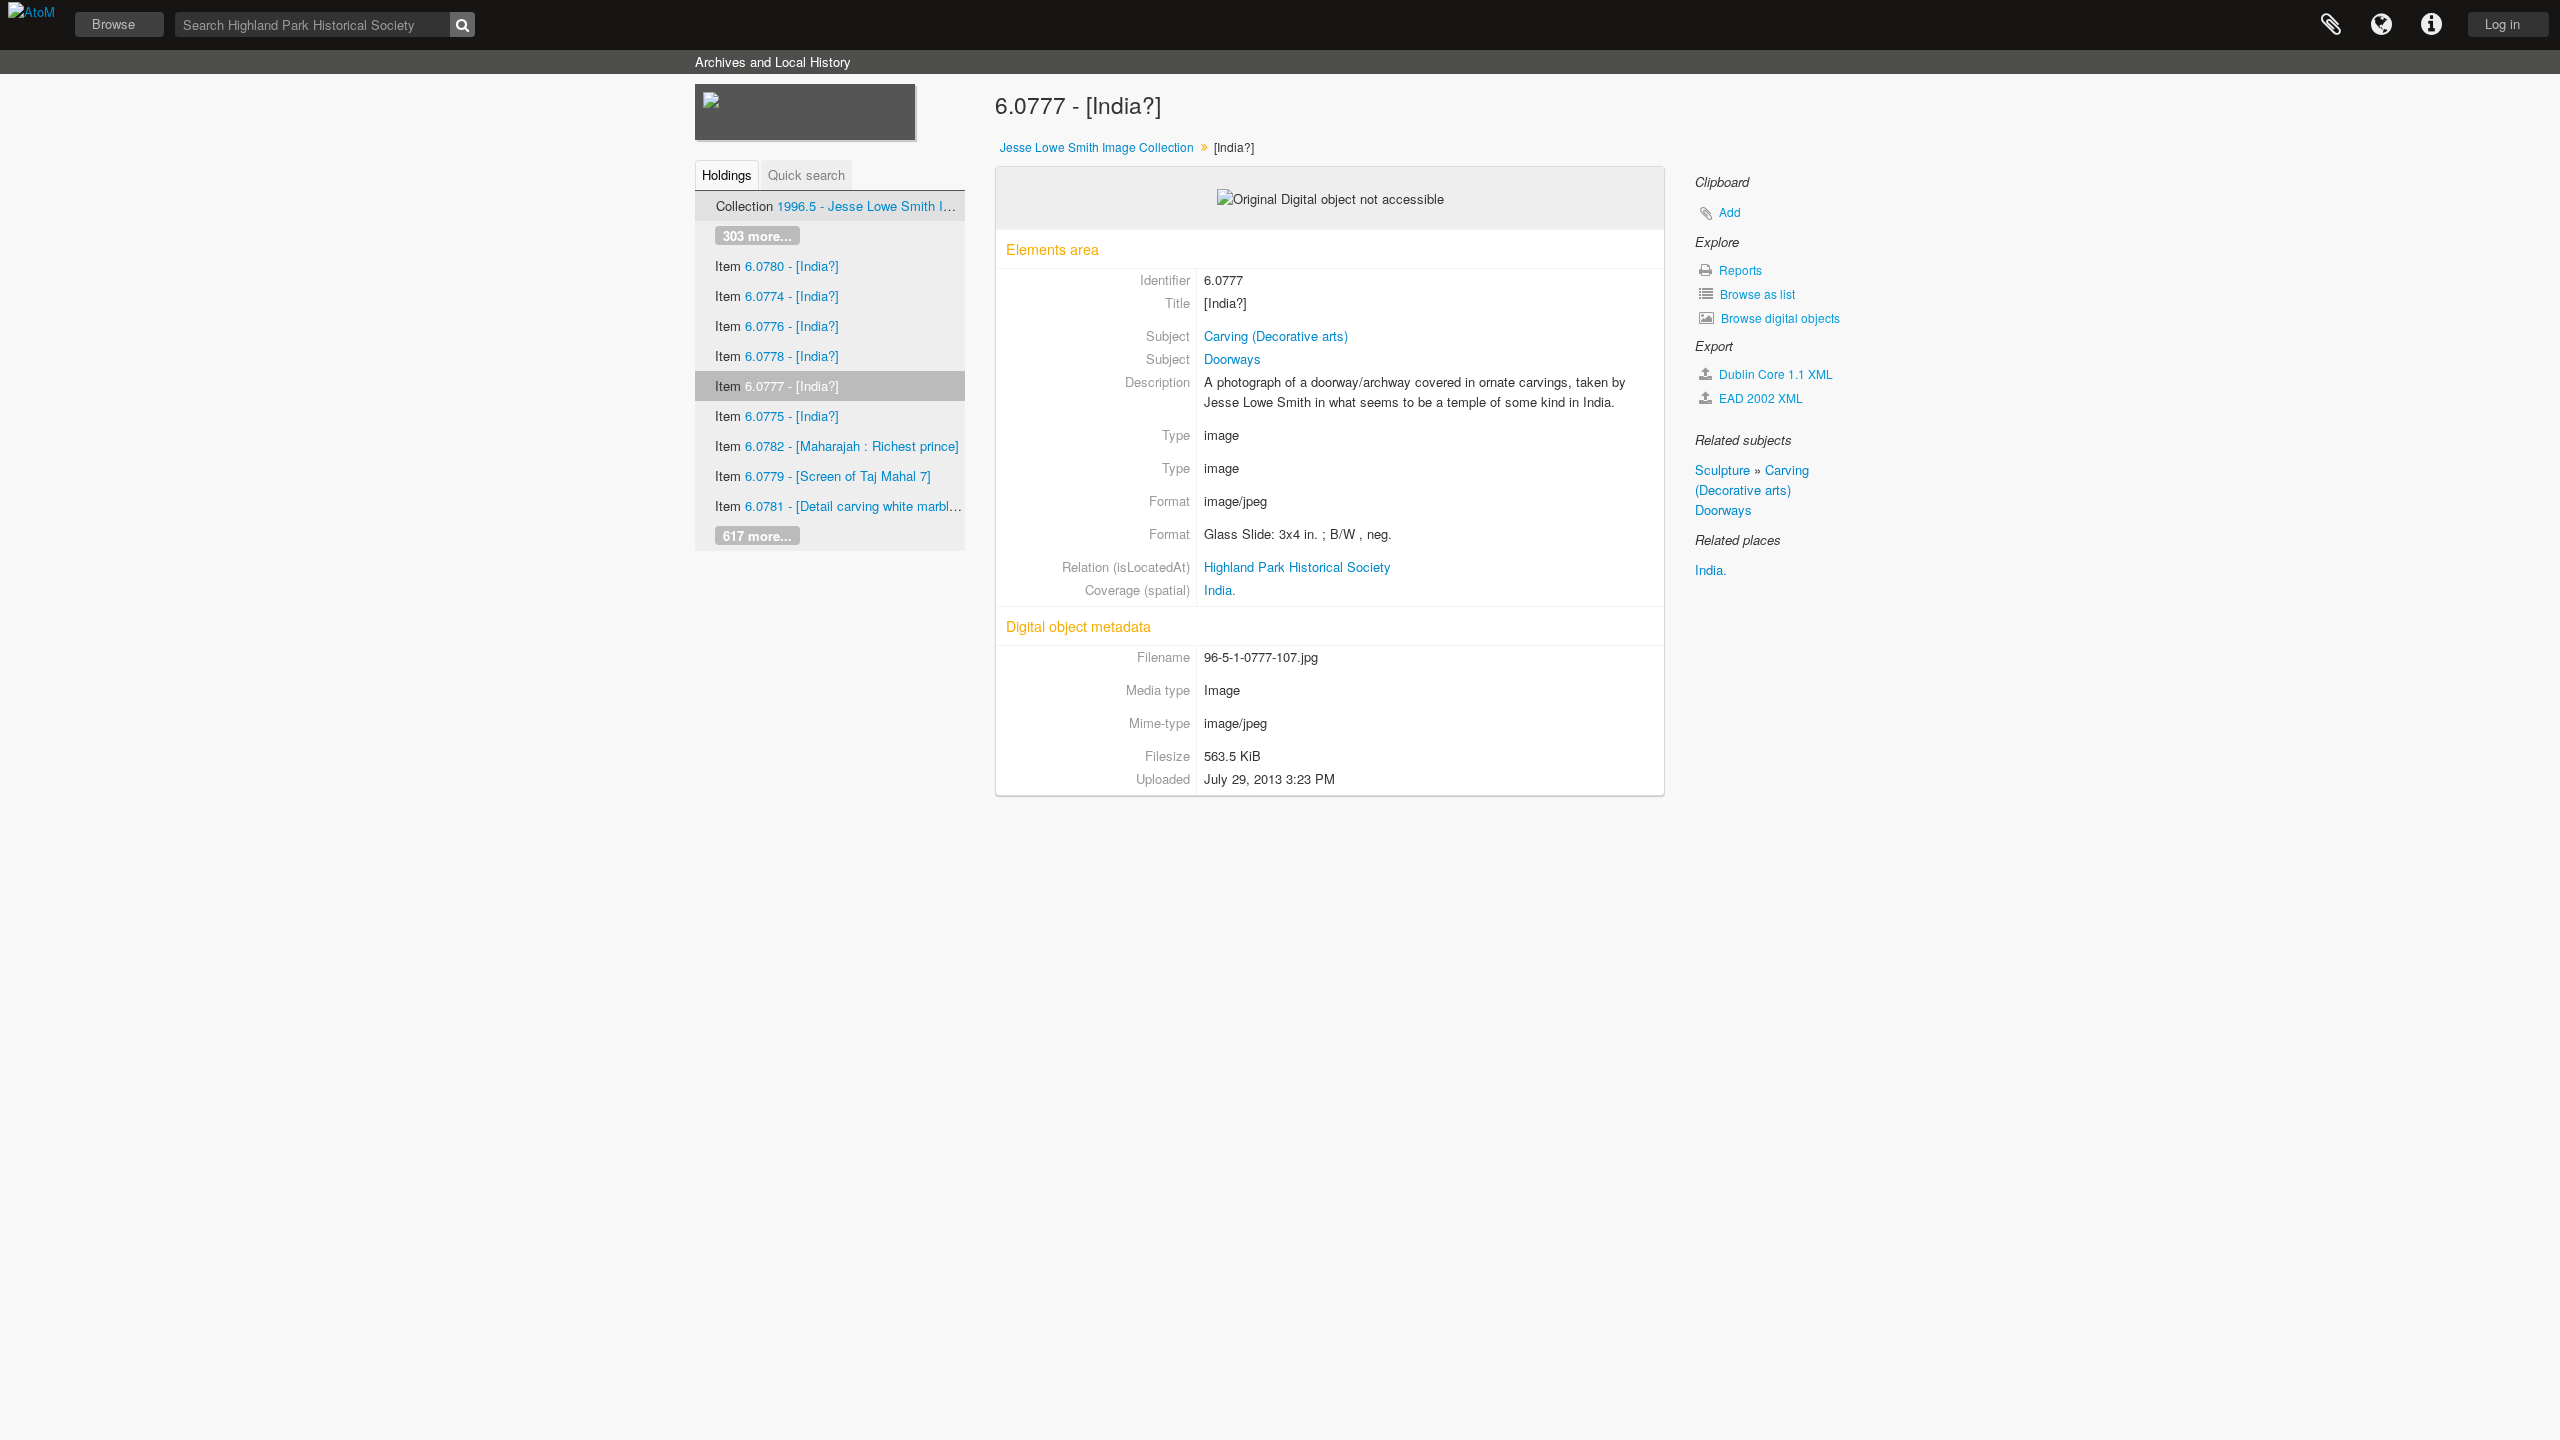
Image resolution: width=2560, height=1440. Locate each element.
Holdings (727, 174)
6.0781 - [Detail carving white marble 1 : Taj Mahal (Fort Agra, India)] (943, 505)
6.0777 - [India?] (792, 385)
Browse (113, 23)
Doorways (1232, 358)
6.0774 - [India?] (792, 295)
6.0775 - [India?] (792, 415)
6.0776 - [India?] (792, 325)
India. (1220, 589)
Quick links (2431, 25)
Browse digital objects (1779, 317)
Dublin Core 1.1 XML (1774, 373)
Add (1730, 211)
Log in (2502, 23)
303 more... (757, 235)
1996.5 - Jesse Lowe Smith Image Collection (906, 205)
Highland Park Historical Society (1297, 566)
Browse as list (1756, 293)
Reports (1739, 269)
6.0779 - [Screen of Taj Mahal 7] (838, 475)
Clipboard (2331, 25)
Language (2381, 25)
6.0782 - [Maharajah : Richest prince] (852, 445)
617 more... (757, 535)
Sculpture (1722, 469)
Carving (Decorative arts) (1276, 335)
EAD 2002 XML (1759, 397)
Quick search (806, 174)
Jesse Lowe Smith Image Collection (1097, 146)
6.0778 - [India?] (792, 355)
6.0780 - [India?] (792, 265)
